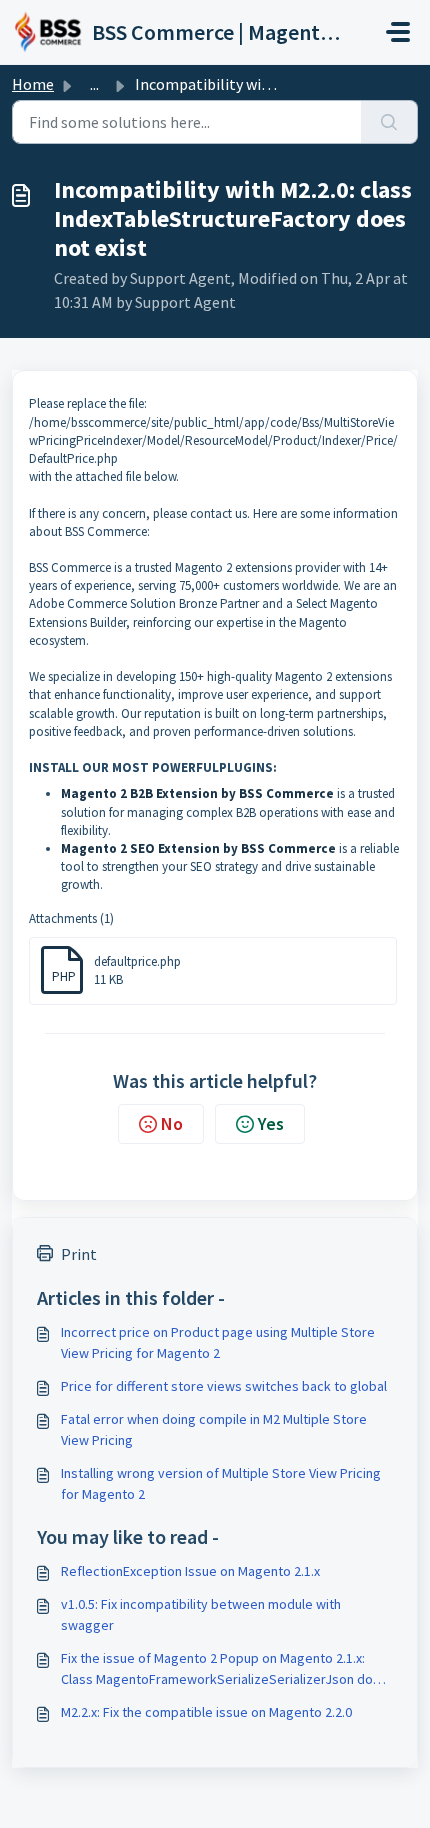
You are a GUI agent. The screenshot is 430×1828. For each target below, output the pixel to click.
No (172, 1123)
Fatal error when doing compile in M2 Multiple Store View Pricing (214, 1429)
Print (79, 1254)
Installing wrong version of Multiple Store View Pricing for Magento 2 (221, 1483)
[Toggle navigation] (398, 32)
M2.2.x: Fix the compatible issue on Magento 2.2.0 (206, 1712)
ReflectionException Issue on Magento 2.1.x (190, 1571)
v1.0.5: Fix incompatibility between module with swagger (201, 1614)
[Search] (389, 122)
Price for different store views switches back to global (224, 1386)
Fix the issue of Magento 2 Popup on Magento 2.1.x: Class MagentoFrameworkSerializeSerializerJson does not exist (224, 1669)
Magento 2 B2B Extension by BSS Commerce (197, 793)
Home (33, 84)
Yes (271, 1123)
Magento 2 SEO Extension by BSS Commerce (198, 848)
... (94, 84)
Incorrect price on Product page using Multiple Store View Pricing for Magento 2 (218, 1342)
